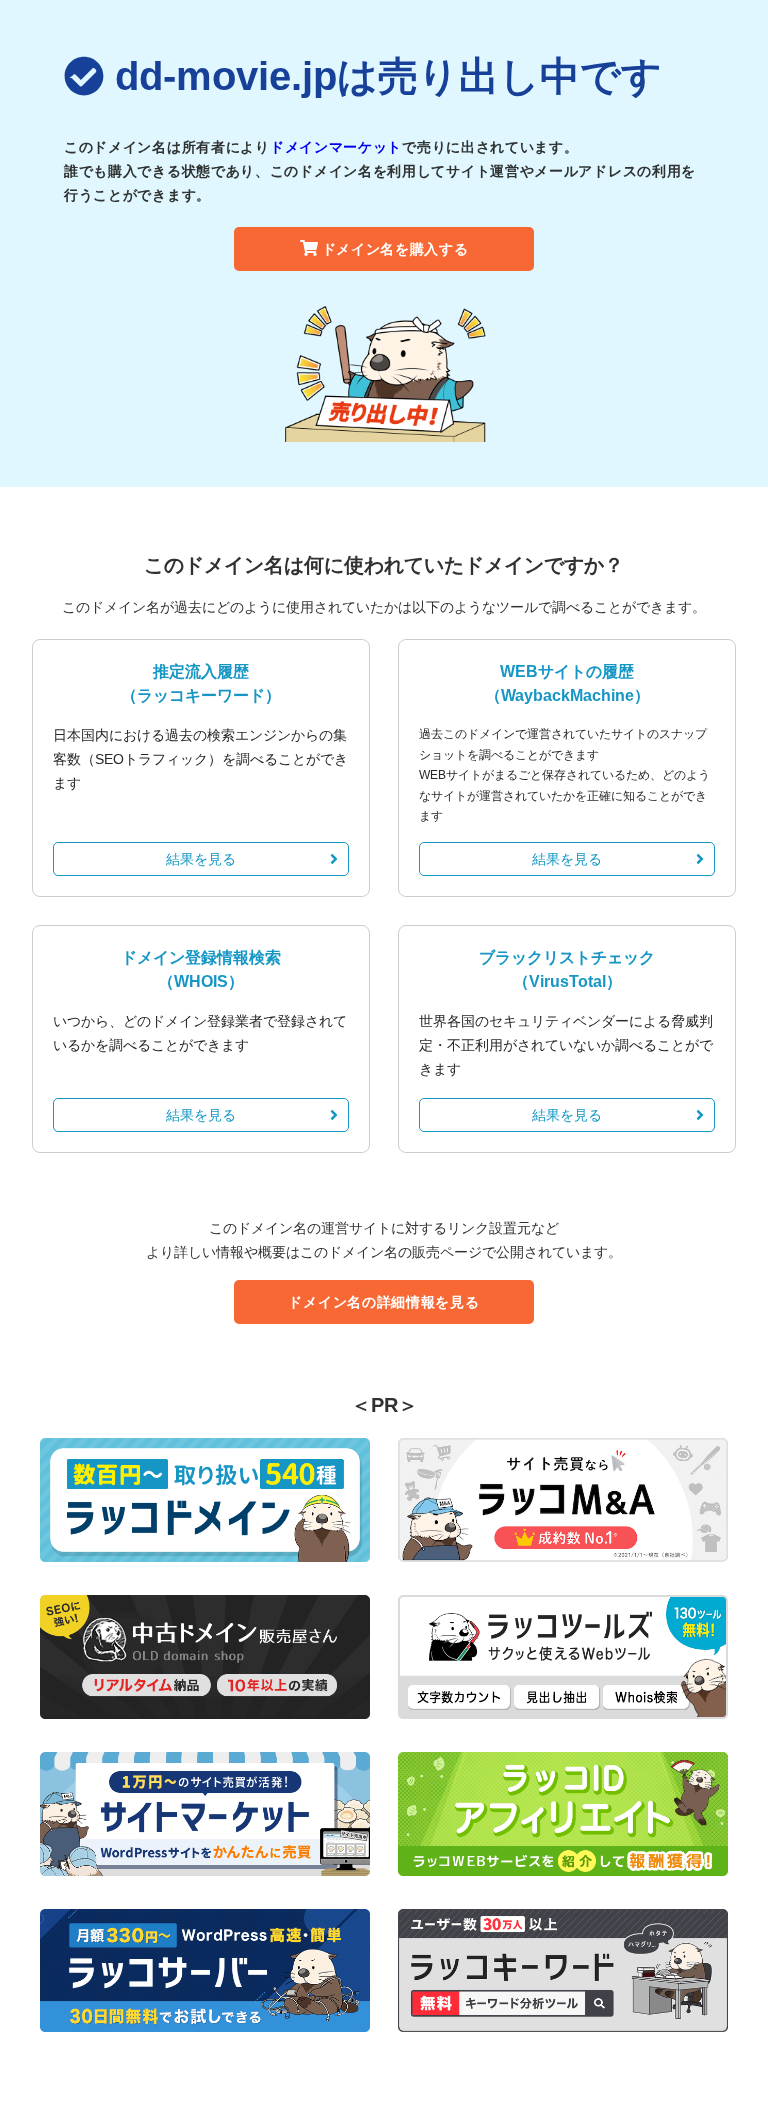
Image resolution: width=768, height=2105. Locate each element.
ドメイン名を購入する (395, 249)
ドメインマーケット (336, 147)
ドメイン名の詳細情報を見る (383, 1302)
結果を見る (201, 859)
